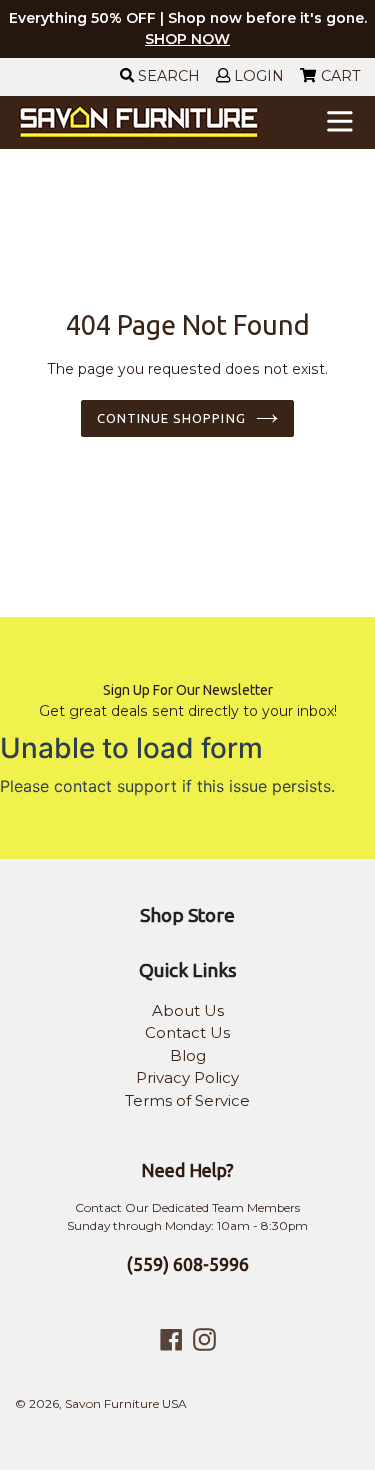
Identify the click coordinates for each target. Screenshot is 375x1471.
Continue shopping (171, 418)
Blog (188, 1055)
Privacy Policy (187, 1077)
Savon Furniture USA (126, 1403)
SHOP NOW (187, 39)
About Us (188, 1010)
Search (167, 76)
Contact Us (187, 1032)
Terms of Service (187, 1100)
